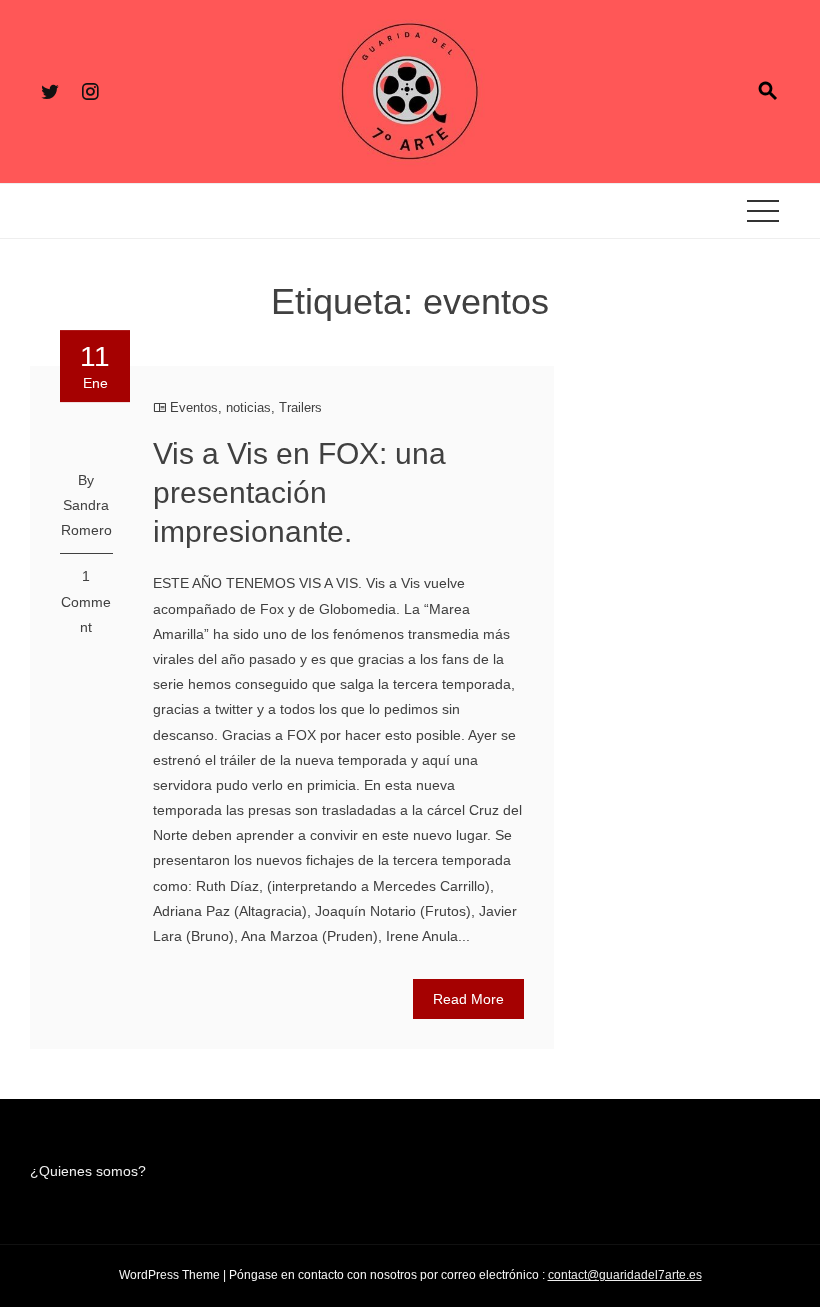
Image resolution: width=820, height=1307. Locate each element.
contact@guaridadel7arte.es (625, 1275)
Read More (468, 999)
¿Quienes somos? (88, 1171)
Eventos (194, 407)
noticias (248, 407)
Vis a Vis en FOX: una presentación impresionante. (299, 492)
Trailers (300, 407)
